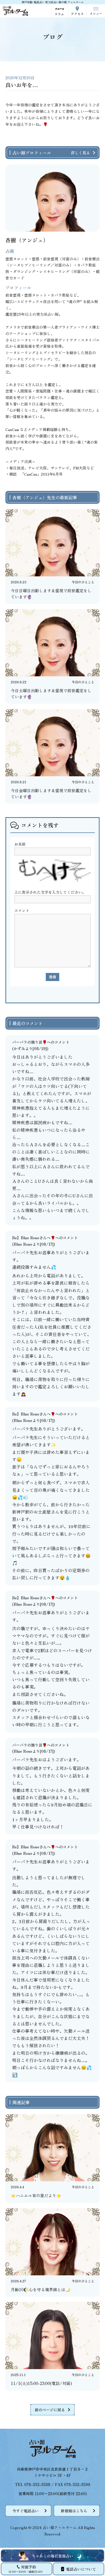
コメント (22, 910)
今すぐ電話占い (26, 2511)
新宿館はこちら (74, 2511)
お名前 (20, 844)
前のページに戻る (50, 2410)
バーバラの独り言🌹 (29, 1042)
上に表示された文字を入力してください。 (50, 892)
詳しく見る (80, 153)
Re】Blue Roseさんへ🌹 (34, 1238)
